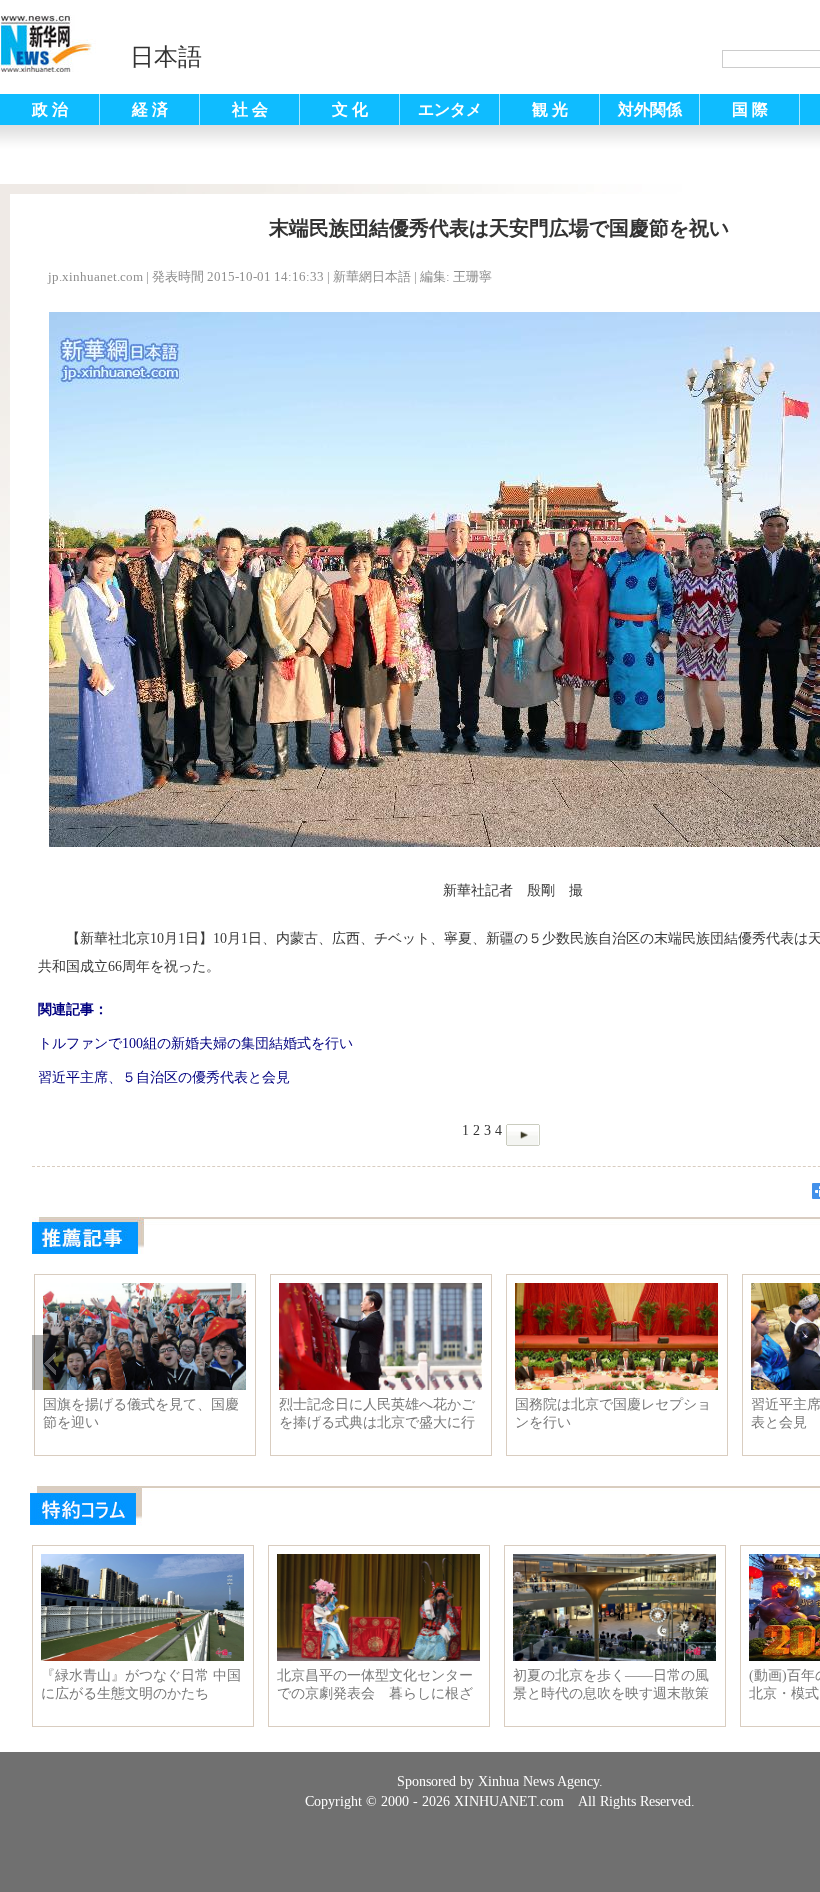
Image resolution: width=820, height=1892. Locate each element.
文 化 (350, 109)
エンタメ (450, 109)
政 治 (50, 109)
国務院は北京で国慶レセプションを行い (613, 1413)
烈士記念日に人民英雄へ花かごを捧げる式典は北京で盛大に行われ (377, 1414)
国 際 (750, 109)
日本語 (166, 57)
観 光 (550, 109)
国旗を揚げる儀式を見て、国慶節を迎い (141, 1413)
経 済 (150, 109)
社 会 (250, 109)
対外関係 (650, 109)
